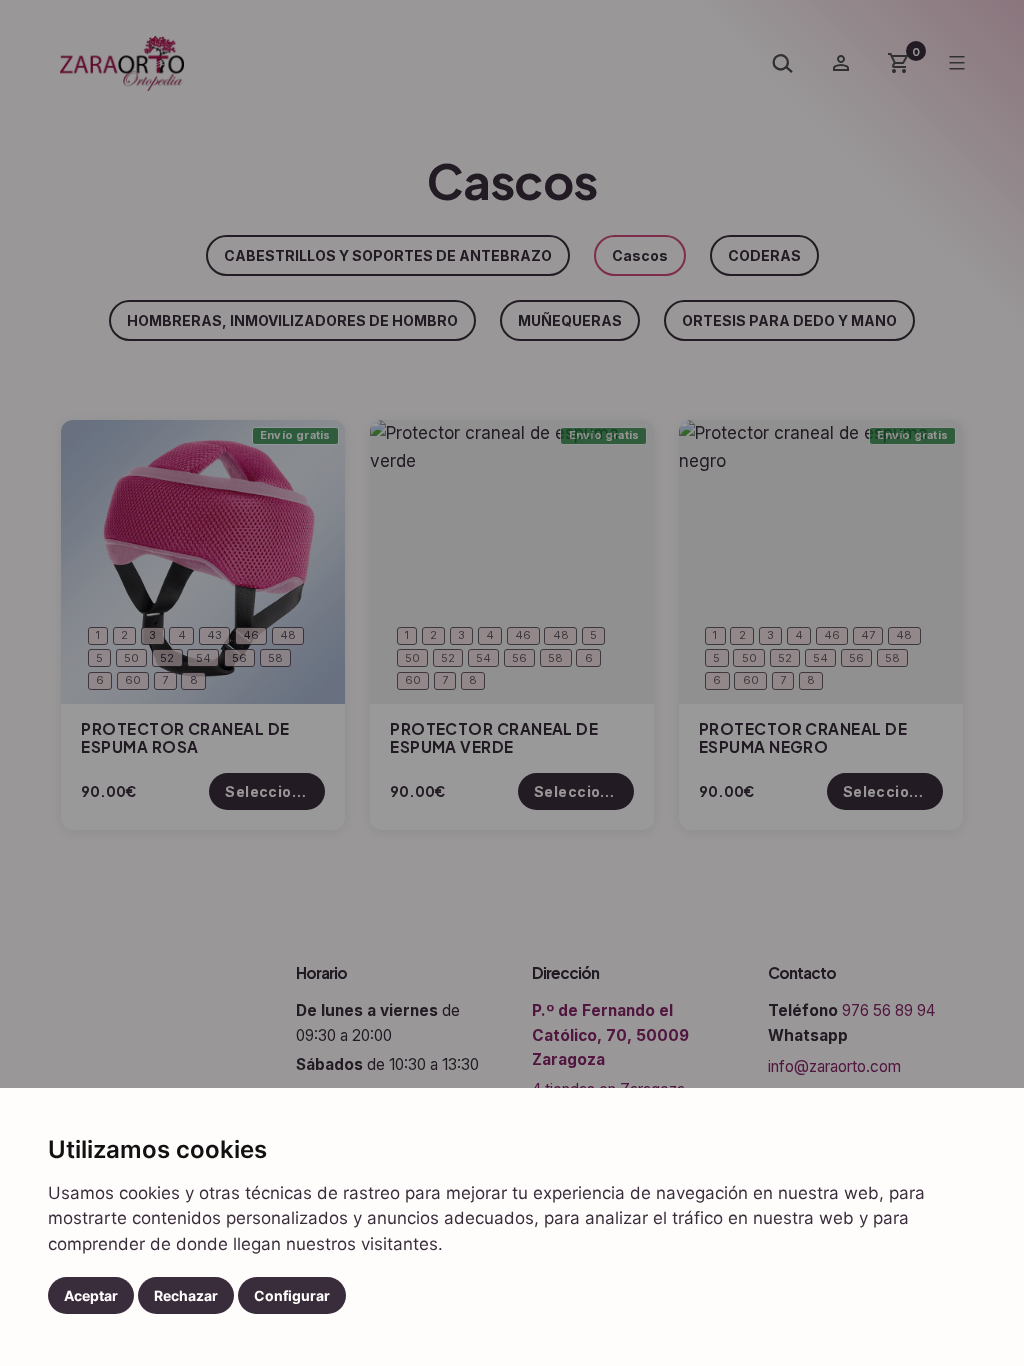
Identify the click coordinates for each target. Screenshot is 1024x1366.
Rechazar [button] (186, 1295)
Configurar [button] (292, 1295)
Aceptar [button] (91, 1295)
